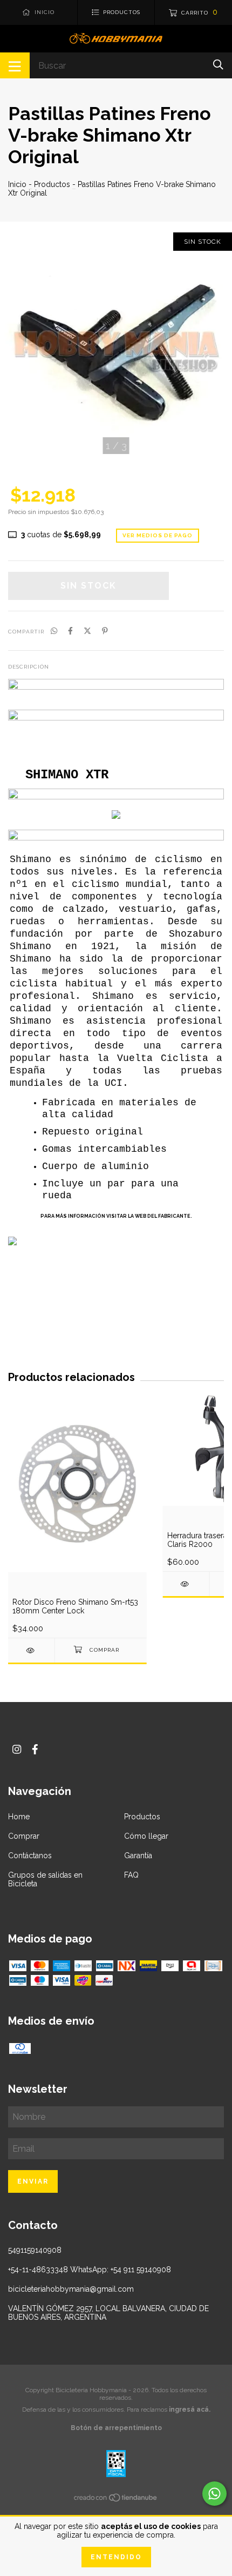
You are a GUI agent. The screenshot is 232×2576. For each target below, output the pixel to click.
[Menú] (15, 65)
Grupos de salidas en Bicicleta (45, 1879)
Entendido (116, 2557)
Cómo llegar (146, 1836)
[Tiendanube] (116, 2500)
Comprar (24, 1836)
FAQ (131, 1875)
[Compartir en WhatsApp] (54, 631)
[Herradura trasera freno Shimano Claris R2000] (186, 1584)
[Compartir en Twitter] (87, 631)
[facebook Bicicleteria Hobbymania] (35, 1749)
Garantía (138, 1856)
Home (19, 1817)
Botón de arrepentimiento (116, 2428)
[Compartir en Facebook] (70, 631)
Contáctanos (30, 1856)
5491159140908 (35, 2250)
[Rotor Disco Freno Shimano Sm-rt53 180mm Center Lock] (31, 1650)
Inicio (17, 184)
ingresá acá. (190, 2410)
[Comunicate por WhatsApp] (214, 2494)
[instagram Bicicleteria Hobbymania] (17, 1749)
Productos (52, 184)
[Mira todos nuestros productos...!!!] (116, 718)
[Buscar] (218, 65)
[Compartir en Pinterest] (105, 631)
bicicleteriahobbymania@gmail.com (71, 2289)
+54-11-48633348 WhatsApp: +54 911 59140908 (90, 2270)
